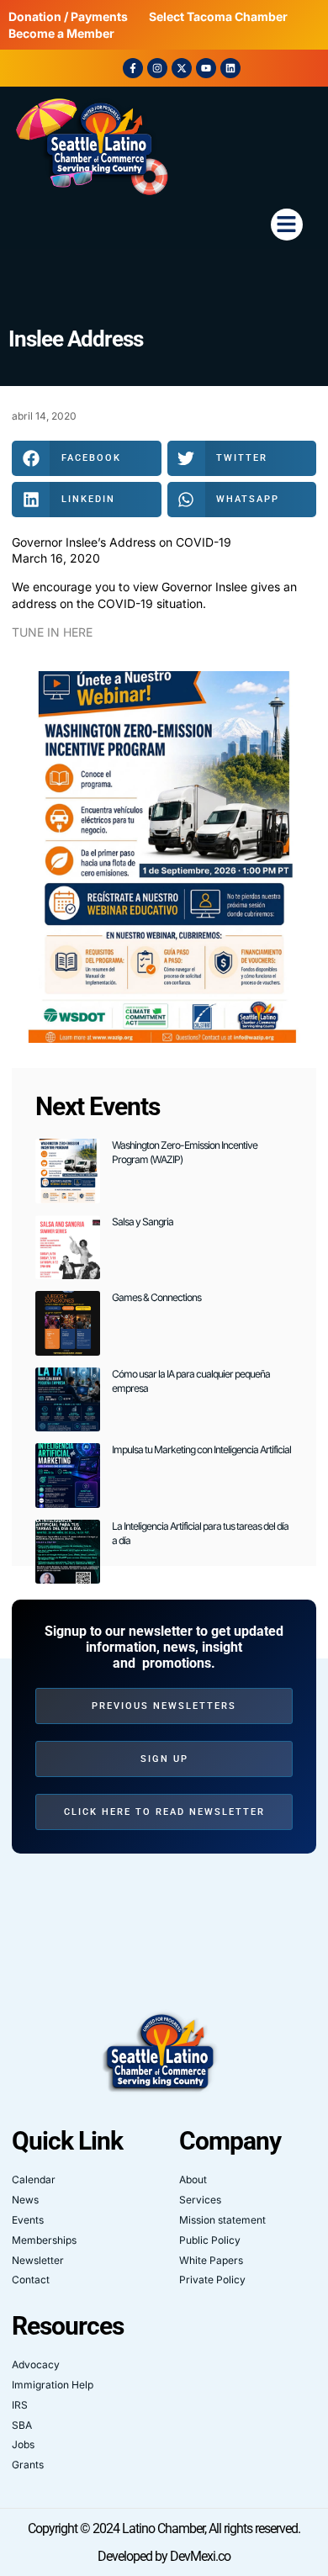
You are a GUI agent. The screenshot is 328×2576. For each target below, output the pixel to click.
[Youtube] (206, 68)
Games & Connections (156, 1297)
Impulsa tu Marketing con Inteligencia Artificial (201, 1449)
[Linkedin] (230, 68)
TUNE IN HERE (52, 632)
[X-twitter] (182, 68)
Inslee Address (76, 339)
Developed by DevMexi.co (164, 2556)
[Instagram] (157, 68)
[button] (287, 225)
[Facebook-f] (133, 68)
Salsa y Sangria (143, 1222)
